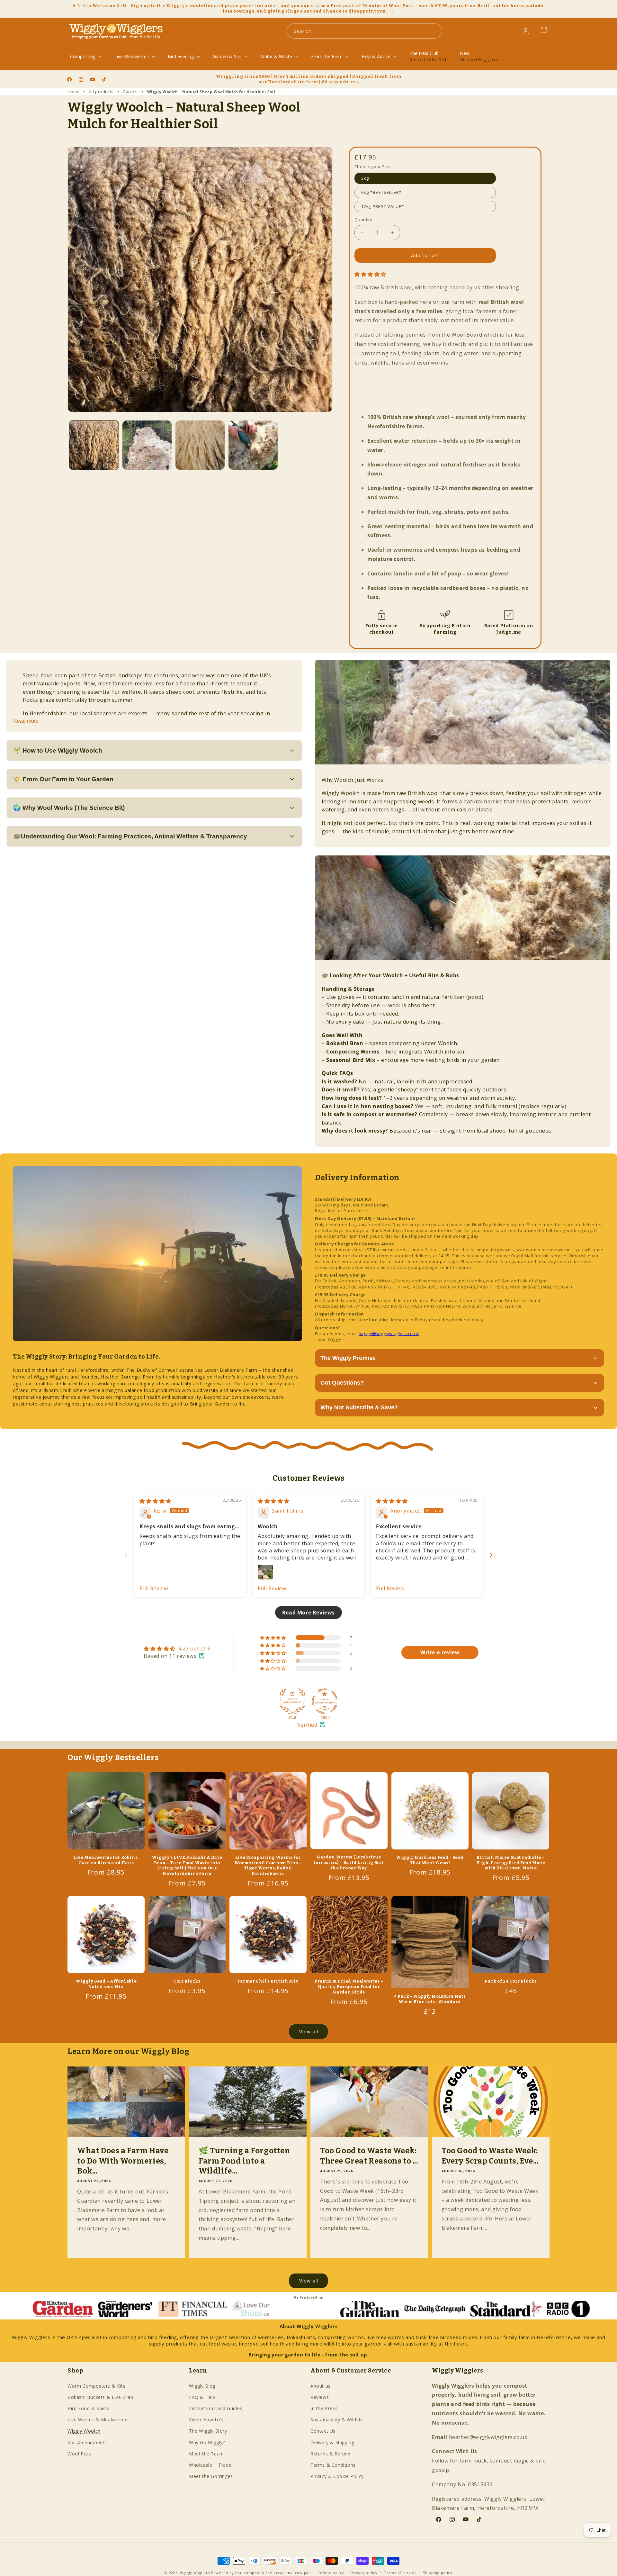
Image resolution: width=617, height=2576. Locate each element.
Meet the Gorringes (211, 2476)
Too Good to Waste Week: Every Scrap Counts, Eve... (490, 2156)
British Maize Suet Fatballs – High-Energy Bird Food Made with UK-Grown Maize (511, 1863)
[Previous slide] (126, 1555)
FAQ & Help (202, 2397)
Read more (26, 721)
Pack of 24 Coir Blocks (511, 1981)
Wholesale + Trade (210, 2465)
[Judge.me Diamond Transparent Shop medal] (325, 1701)
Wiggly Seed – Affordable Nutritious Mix (106, 1984)
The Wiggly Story (208, 2431)
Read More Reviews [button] (308, 1612)
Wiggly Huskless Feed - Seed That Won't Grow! (430, 1860)
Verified (307, 1725)
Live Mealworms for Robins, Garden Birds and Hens (106, 1860)
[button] (370, 274)
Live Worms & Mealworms (97, 2420)
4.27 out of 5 (195, 1649)
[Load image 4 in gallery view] (253, 445)
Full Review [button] (154, 1588)
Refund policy (331, 2572)
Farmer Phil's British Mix (268, 1981)
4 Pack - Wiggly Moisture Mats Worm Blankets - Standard (430, 1999)
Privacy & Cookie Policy (337, 2476)
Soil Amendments (87, 2442)
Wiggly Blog (202, 2386)
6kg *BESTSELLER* (381, 193)
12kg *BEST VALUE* (383, 207)
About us (321, 2386)
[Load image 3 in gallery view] (200, 445)
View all (309, 2032)
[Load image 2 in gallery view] (147, 445)
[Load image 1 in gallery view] (94, 445)
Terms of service (400, 2572)
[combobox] (364, 31)
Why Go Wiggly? (207, 2442)
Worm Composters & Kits (96, 2386)
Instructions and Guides (216, 2408)
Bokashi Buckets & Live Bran (100, 2397)
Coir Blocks (187, 1981)
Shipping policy (438, 2572)
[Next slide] (491, 1555)
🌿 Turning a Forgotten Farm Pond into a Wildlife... (244, 2161)
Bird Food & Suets (88, 2408)
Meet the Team (206, 2453)
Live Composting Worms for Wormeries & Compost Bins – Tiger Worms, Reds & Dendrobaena (268, 1866)
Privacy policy (364, 2572)
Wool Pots (79, 2453)
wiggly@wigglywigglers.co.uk (389, 1333)
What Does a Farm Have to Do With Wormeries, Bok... (123, 2161)
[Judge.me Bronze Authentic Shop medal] (292, 1701)
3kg (365, 178)
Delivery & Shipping (332, 2442)
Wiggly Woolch (84, 2431)
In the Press (324, 2408)
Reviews (320, 2397)
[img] (155, 1501)
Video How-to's (206, 2420)
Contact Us (323, 2431)
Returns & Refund (331, 2453)
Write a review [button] (440, 1652)
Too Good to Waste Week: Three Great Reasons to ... (369, 2156)
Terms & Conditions (333, 2465)
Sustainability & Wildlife (337, 2420)
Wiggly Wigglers (195, 2573)
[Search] (435, 31)
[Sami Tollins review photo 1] (265, 1572)
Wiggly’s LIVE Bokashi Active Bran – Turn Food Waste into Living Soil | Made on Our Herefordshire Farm (187, 1866)
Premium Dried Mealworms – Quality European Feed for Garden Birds (349, 1987)
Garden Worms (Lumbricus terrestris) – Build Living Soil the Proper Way (349, 1863)
